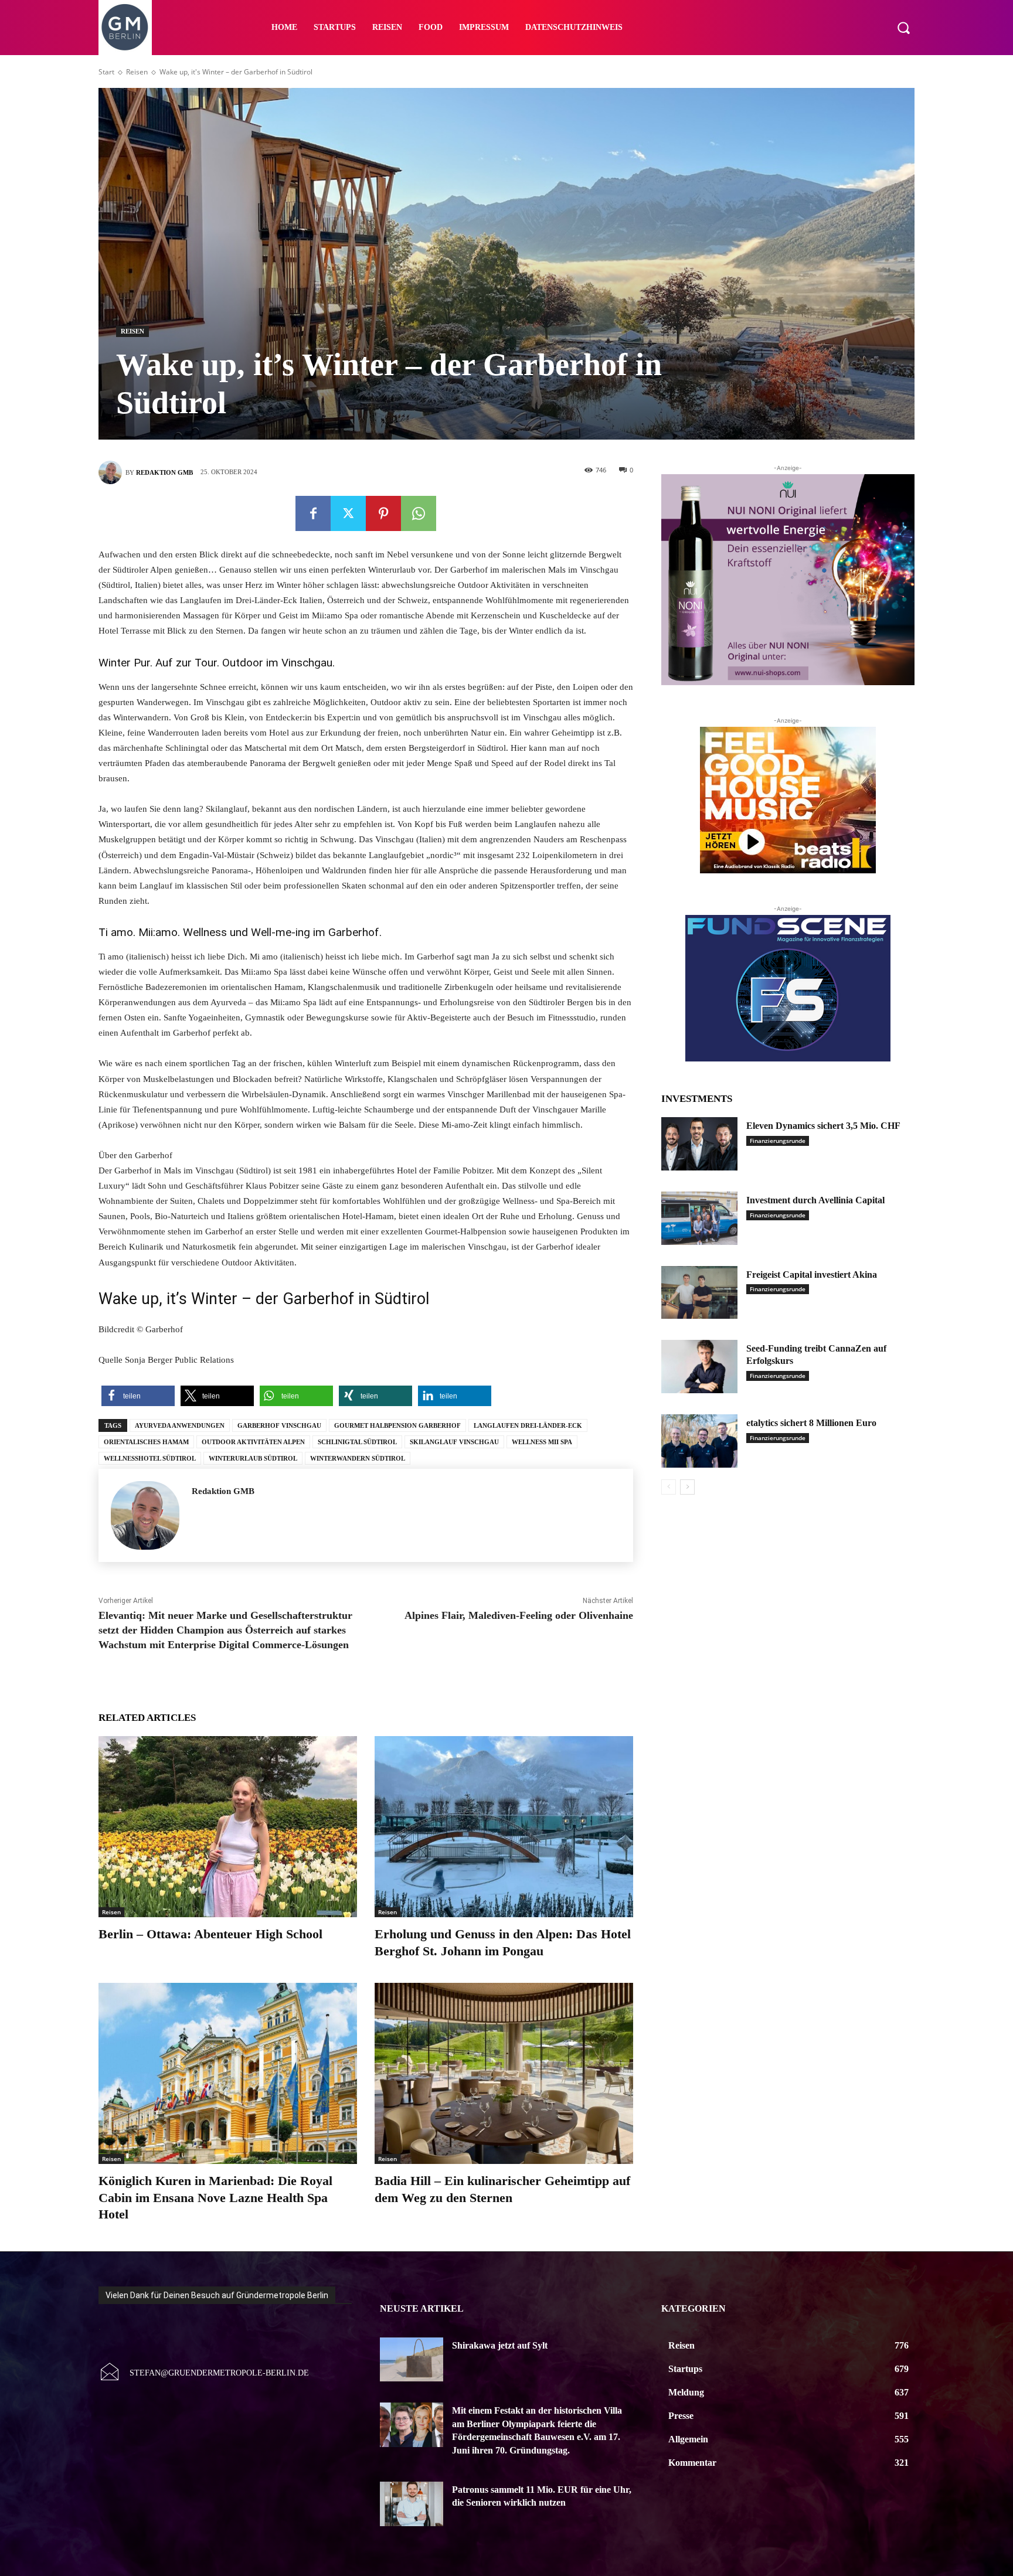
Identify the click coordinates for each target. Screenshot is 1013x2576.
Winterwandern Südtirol (358, 1458)
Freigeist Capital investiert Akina (812, 1275)
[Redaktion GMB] (112, 472)
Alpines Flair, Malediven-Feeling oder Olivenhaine (519, 1615)
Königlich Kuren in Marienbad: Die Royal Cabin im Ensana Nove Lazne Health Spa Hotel (215, 2197)
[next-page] (687, 1487)
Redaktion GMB (164, 472)
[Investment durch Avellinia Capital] (699, 1218)
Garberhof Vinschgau (279, 1425)
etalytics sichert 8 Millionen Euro (811, 1423)
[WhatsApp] (419, 513)
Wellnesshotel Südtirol (150, 1458)
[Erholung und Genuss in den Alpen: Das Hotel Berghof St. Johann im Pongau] (504, 1827)
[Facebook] (313, 513)
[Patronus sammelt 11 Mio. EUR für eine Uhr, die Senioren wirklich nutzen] (412, 2504)
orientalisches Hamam (146, 1442)
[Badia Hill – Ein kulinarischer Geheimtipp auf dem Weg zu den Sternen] (504, 2073)
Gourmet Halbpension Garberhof (397, 1425)
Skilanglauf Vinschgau (454, 1442)
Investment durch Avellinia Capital (815, 1200)
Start (106, 72)
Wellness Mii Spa (542, 1442)
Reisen (137, 72)
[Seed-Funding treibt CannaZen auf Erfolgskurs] (699, 1367)
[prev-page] (669, 1487)
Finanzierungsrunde (778, 1141)
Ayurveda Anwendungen (180, 1425)
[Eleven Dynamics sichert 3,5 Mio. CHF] (699, 1144)
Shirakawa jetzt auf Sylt (500, 2345)
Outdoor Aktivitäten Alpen (253, 1442)
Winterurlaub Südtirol (253, 1458)
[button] (903, 28)
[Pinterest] (383, 513)
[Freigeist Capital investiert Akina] (699, 1293)
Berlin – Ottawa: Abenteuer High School (210, 1934)
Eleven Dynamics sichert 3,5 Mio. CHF (823, 1126)
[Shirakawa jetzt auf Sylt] (412, 2360)
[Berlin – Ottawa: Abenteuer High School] (228, 1827)
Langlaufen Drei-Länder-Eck (528, 1425)
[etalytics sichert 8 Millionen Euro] (699, 1441)
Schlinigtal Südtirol (357, 1442)
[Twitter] (348, 513)
